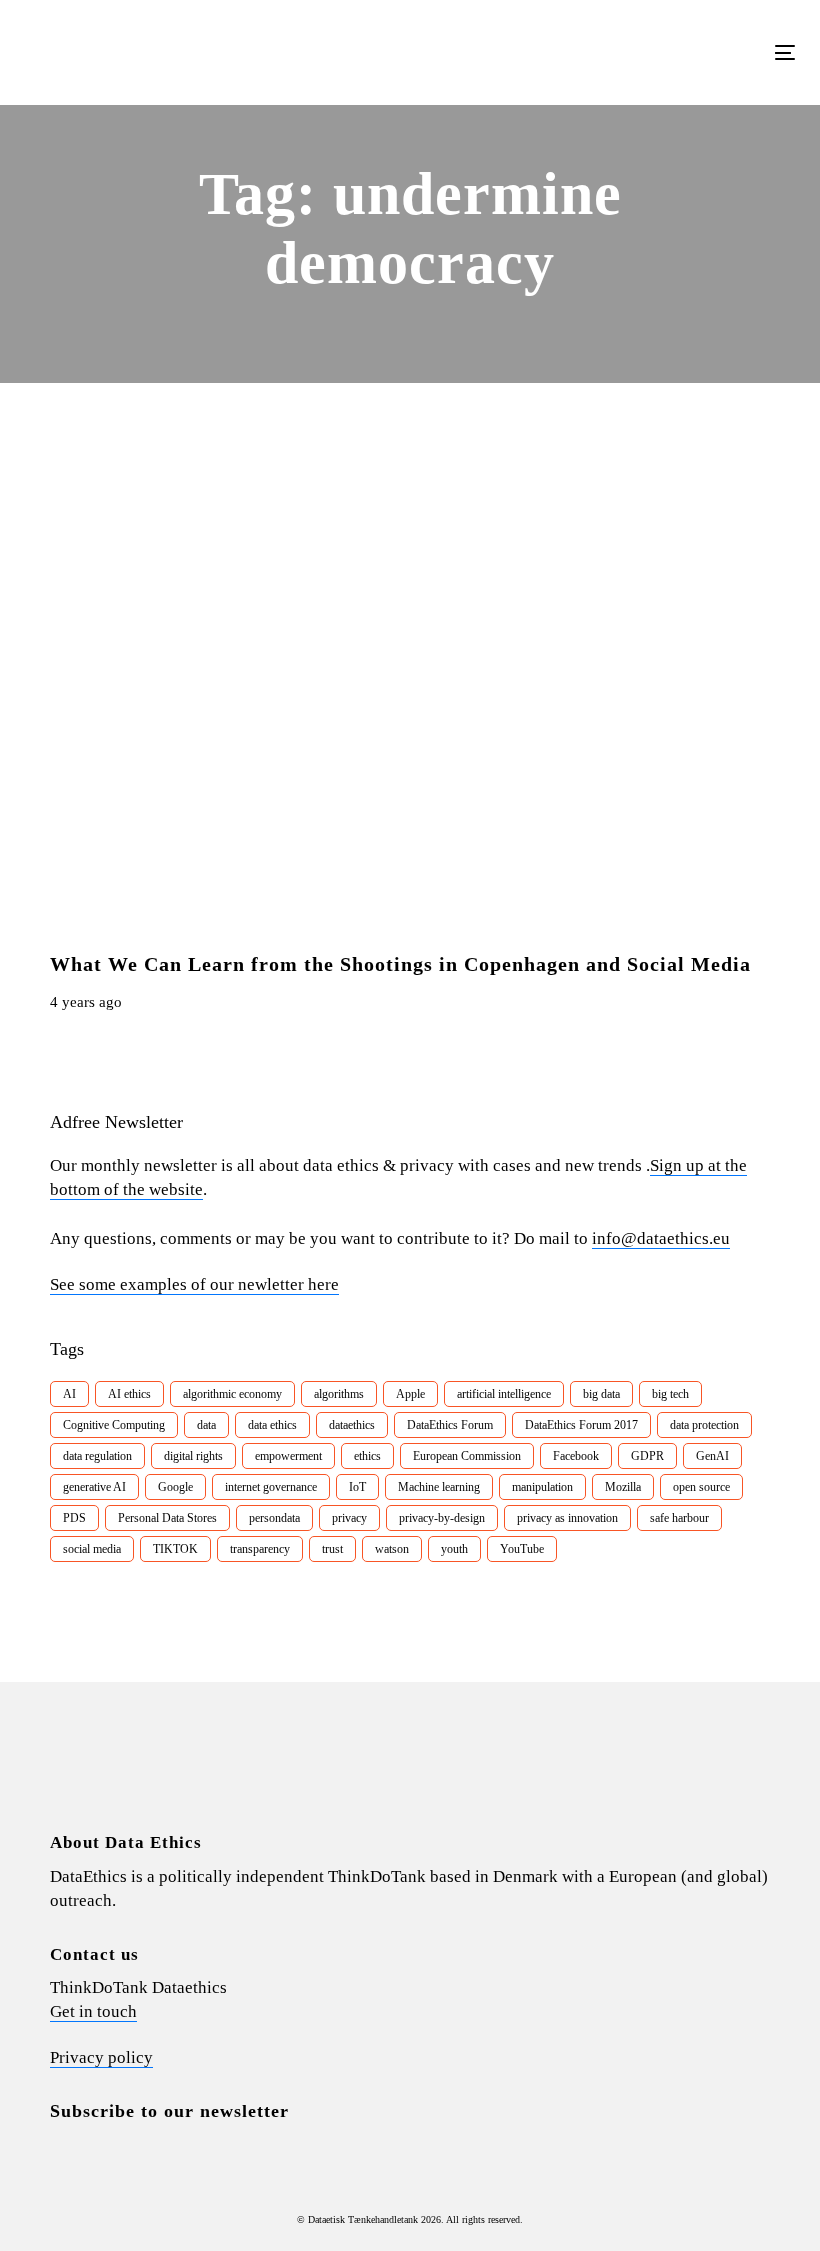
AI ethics (129, 1394)
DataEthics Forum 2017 (581, 1425)
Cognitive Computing (114, 1425)
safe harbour (679, 1518)
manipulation (542, 1487)
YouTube (522, 1549)
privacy (349, 1518)
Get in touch (93, 2011)
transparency (260, 1549)
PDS (74, 1518)
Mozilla (623, 1487)
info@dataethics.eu (661, 1238)
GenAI (712, 1456)
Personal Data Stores (167, 1518)
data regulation (97, 1456)
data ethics (272, 1425)
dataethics (352, 1425)
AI (69, 1394)
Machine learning (439, 1487)
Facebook (576, 1456)
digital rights (193, 1456)
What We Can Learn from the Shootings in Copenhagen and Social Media (400, 964)
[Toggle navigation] (666, 52)
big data (601, 1394)
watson (392, 1549)
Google (175, 1487)
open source (701, 1487)
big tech (670, 1394)
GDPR (647, 1456)
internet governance (271, 1487)
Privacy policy (101, 2057)
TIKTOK (175, 1549)
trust (332, 1549)
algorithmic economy (232, 1394)
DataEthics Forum (450, 1425)
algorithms (339, 1394)
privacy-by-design (442, 1518)
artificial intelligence (504, 1394)
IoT (357, 1487)
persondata (274, 1518)
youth (454, 1549)
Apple (410, 1394)
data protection (704, 1425)
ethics (367, 1456)
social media (92, 1549)
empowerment (288, 1456)
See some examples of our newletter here (194, 1284)
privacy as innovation (567, 1518)
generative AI (94, 1487)
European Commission (467, 1456)
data (206, 1425)
